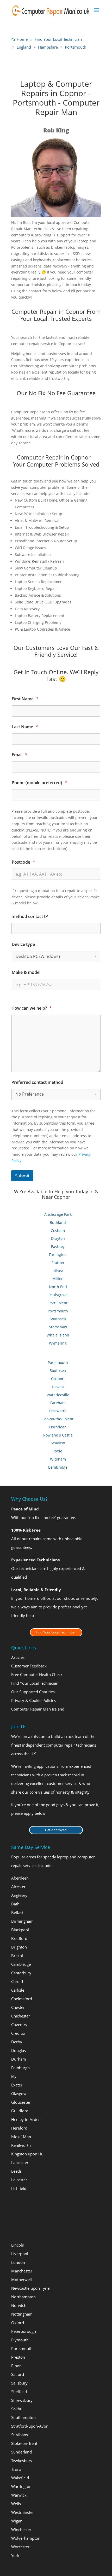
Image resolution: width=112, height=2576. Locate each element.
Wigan (17, 2521)
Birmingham (22, 1921)
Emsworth (58, 1411)
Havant (58, 1387)
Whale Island (58, 1335)
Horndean (58, 1427)
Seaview (58, 1443)
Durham (19, 2059)
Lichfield (19, 2188)
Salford (18, 2374)
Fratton (58, 1263)
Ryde (58, 1451)
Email (20, 755)
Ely (14, 2076)
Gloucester (21, 2102)
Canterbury (21, 1973)
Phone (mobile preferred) (39, 783)
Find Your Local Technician (56, 1632)
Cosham (58, 1231)
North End (58, 1287)
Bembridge (58, 1467)
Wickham (58, 1459)
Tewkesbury (22, 2461)
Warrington (21, 2486)
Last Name (25, 727)
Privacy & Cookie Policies (34, 1700)
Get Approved (56, 1830)
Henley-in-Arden (26, 2119)
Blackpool (20, 1930)
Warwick (19, 2495)
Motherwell (21, 2280)
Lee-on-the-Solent (58, 1419)
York (15, 2555)
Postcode (23, 862)
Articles (18, 1657)
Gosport (58, 1379)
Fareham (58, 1403)
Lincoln (18, 2245)
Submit (22, 1176)
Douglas (18, 2050)
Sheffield (19, 2392)
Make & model (26, 972)
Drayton (58, 1238)
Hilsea (58, 1271)
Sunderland (21, 2452)
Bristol (17, 1956)
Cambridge (21, 1964)
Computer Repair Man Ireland (38, 1709)
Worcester (20, 2547)
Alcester (18, 1887)
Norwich (19, 2305)
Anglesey (19, 1895)
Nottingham (22, 2314)
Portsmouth (58, 1311)
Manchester (22, 2271)
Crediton (19, 2033)
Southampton (23, 2417)
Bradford (19, 1938)
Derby (17, 2042)
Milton (58, 1279)
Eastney (58, 1246)
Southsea (58, 1319)
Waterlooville (58, 1395)
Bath (15, 1904)
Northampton (23, 2297)
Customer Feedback (29, 1666)
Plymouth (20, 2340)
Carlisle (18, 1990)
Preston (18, 2357)
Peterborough (24, 2331)
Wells (16, 2504)
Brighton (19, 1947)
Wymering (58, 1343)
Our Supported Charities (33, 1692)
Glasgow (19, 2094)
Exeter (17, 2085)
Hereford (19, 2128)
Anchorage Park (58, 1214)
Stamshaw (58, 1327)
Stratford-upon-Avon (30, 2426)
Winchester (21, 2530)
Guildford (20, 2111)
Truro (16, 2469)
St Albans (20, 2435)
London (18, 2262)
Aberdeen (20, 1878)
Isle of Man (21, 2137)
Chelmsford (22, 1999)
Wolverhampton (26, 2538)
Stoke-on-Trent (24, 2443)
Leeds (16, 2171)
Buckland (58, 1222)
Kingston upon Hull (28, 2154)
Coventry (19, 2025)
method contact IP (30, 917)
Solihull (18, 2409)
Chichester (21, 2016)
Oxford (18, 2323)
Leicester (19, 2180)
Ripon (16, 2366)
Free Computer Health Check (37, 1674)
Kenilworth (21, 2145)
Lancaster (20, 2162)
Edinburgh (20, 2068)
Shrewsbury (22, 2400)
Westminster (23, 2512)
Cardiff (17, 1981)
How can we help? (32, 1008)
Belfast (17, 1912)
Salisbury (19, 2383)
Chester (18, 2007)
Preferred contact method (37, 1082)
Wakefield (20, 2478)
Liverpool (20, 2254)
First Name (25, 699)
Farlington (58, 1255)
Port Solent (58, 1303)
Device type (23, 944)
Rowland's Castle (58, 1435)
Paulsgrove (58, 1295)
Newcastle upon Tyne (30, 2288)
